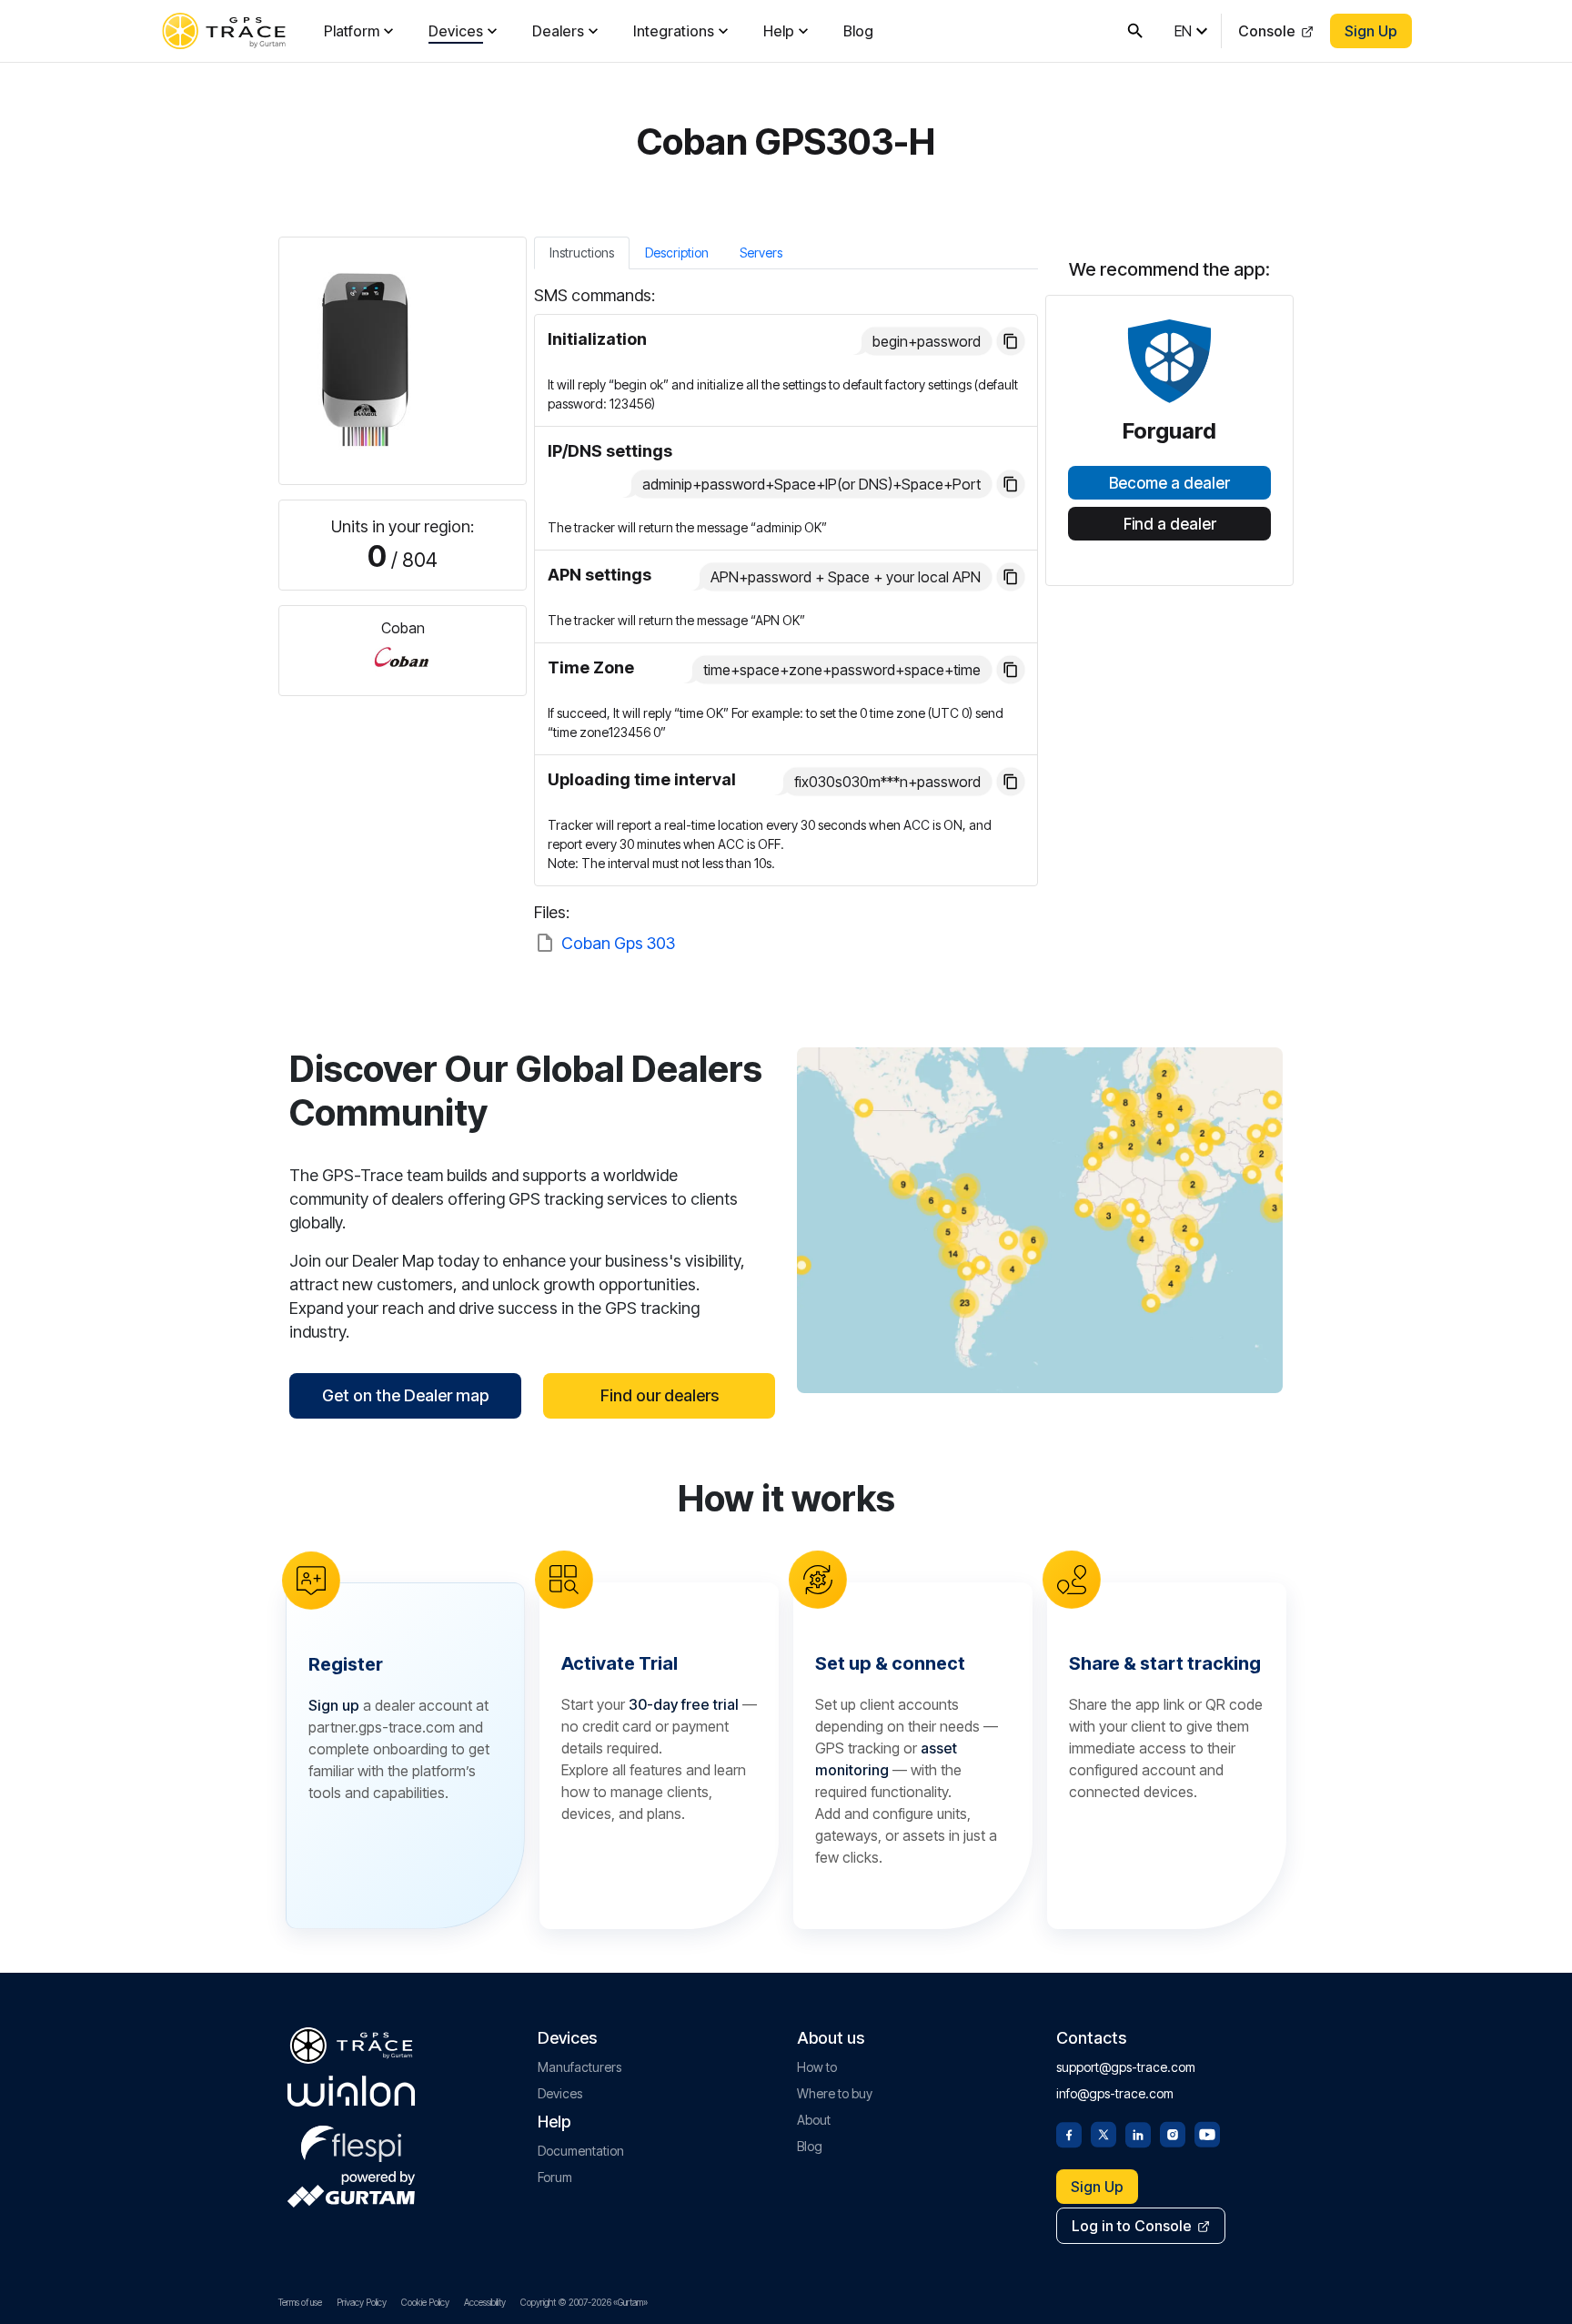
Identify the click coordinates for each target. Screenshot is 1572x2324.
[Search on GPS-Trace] (1135, 31)
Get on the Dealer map (405, 1395)
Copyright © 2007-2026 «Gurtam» (584, 2302)
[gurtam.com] (351, 2091)
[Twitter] (1103, 2133)
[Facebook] (1069, 2133)
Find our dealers (660, 1395)
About (814, 2120)
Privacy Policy (362, 2302)
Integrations (674, 31)
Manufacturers (579, 2067)
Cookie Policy (425, 2302)
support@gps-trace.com (1126, 2067)
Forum (555, 2177)
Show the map (1040, 1220)
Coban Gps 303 (618, 943)
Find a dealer (1170, 524)
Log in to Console (1132, 2226)
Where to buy (835, 2093)
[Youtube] (1207, 2133)
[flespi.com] (351, 2140)
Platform (352, 31)
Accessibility (485, 2302)
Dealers (558, 31)
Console (1267, 31)
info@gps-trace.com (1115, 2093)
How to (817, 2067)
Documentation (581, 2151)
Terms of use (300, 2302)
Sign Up (1371, 31)
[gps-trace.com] (224, 31)
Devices (456, 31)
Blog (858, 31)
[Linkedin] (1138, 2133)
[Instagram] (1173, 2133)
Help (779, 31)
